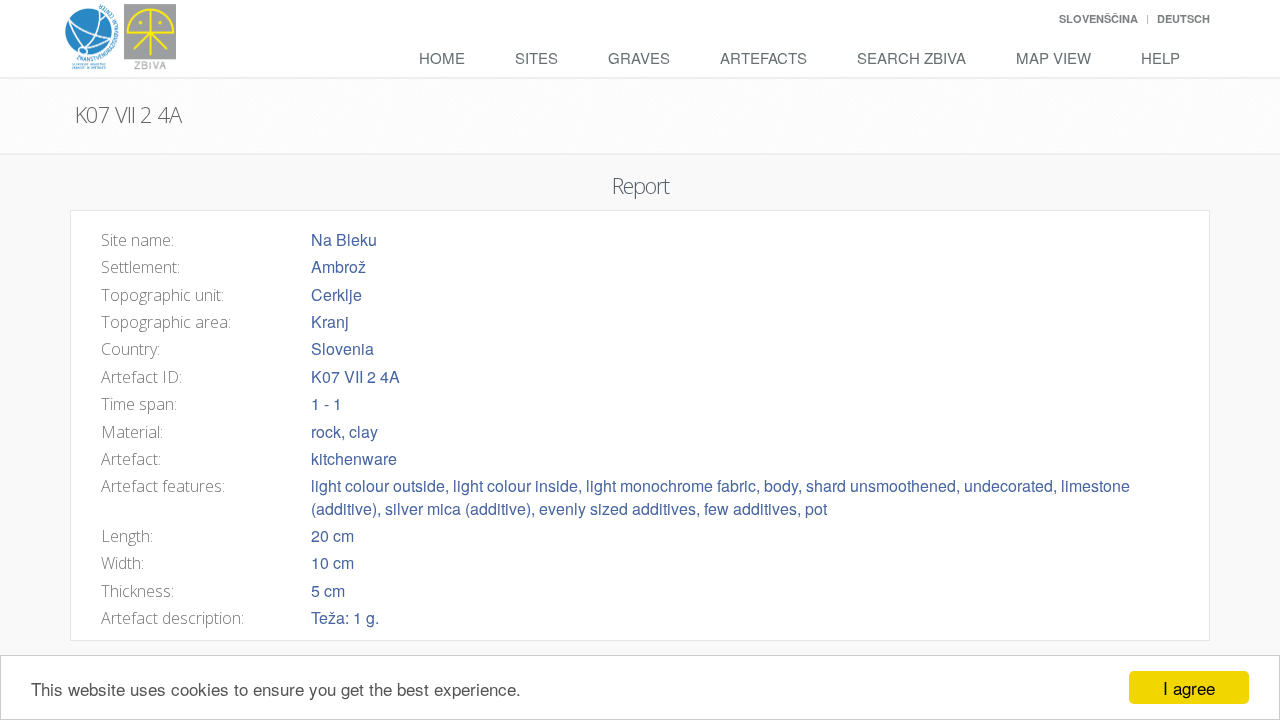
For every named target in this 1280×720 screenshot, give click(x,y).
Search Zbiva (911, 57)
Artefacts (763, 57)
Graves (639, 57)
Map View (1053, 57)
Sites (536, 57)
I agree (1189, 687)
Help (1160, 57)
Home (442, 57)
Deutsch (1183, 18)
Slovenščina (1098, 18)
